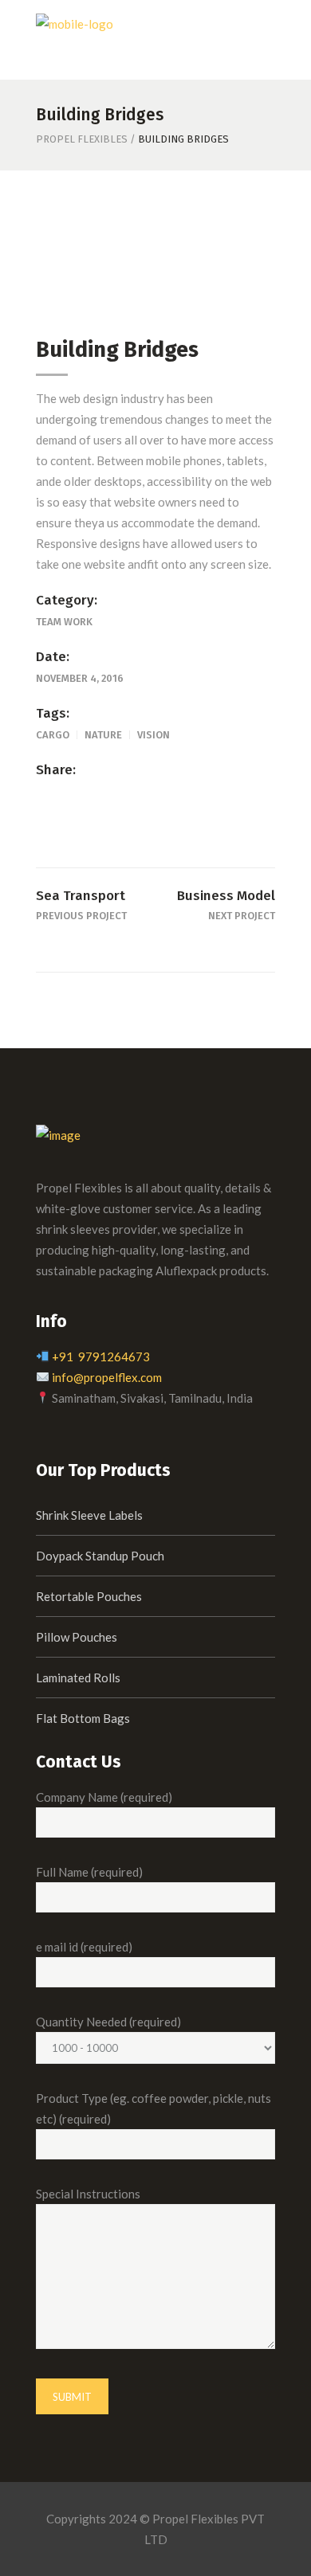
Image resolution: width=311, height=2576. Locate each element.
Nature (103, 735)
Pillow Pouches (77, 1637)
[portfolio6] (155, 260)
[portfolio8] (155, 236)
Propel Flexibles (82, 139)
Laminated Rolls (78, 1678)
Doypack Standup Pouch (100, 1556)
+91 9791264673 (101, 1357)
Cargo (53, 735)
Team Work (64, 622)
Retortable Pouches (89, 1596)
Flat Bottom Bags (83, 1718)
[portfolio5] (155, 283)
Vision (154, 735)
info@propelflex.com (107, 1377)
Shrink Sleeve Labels (89, 1515)
